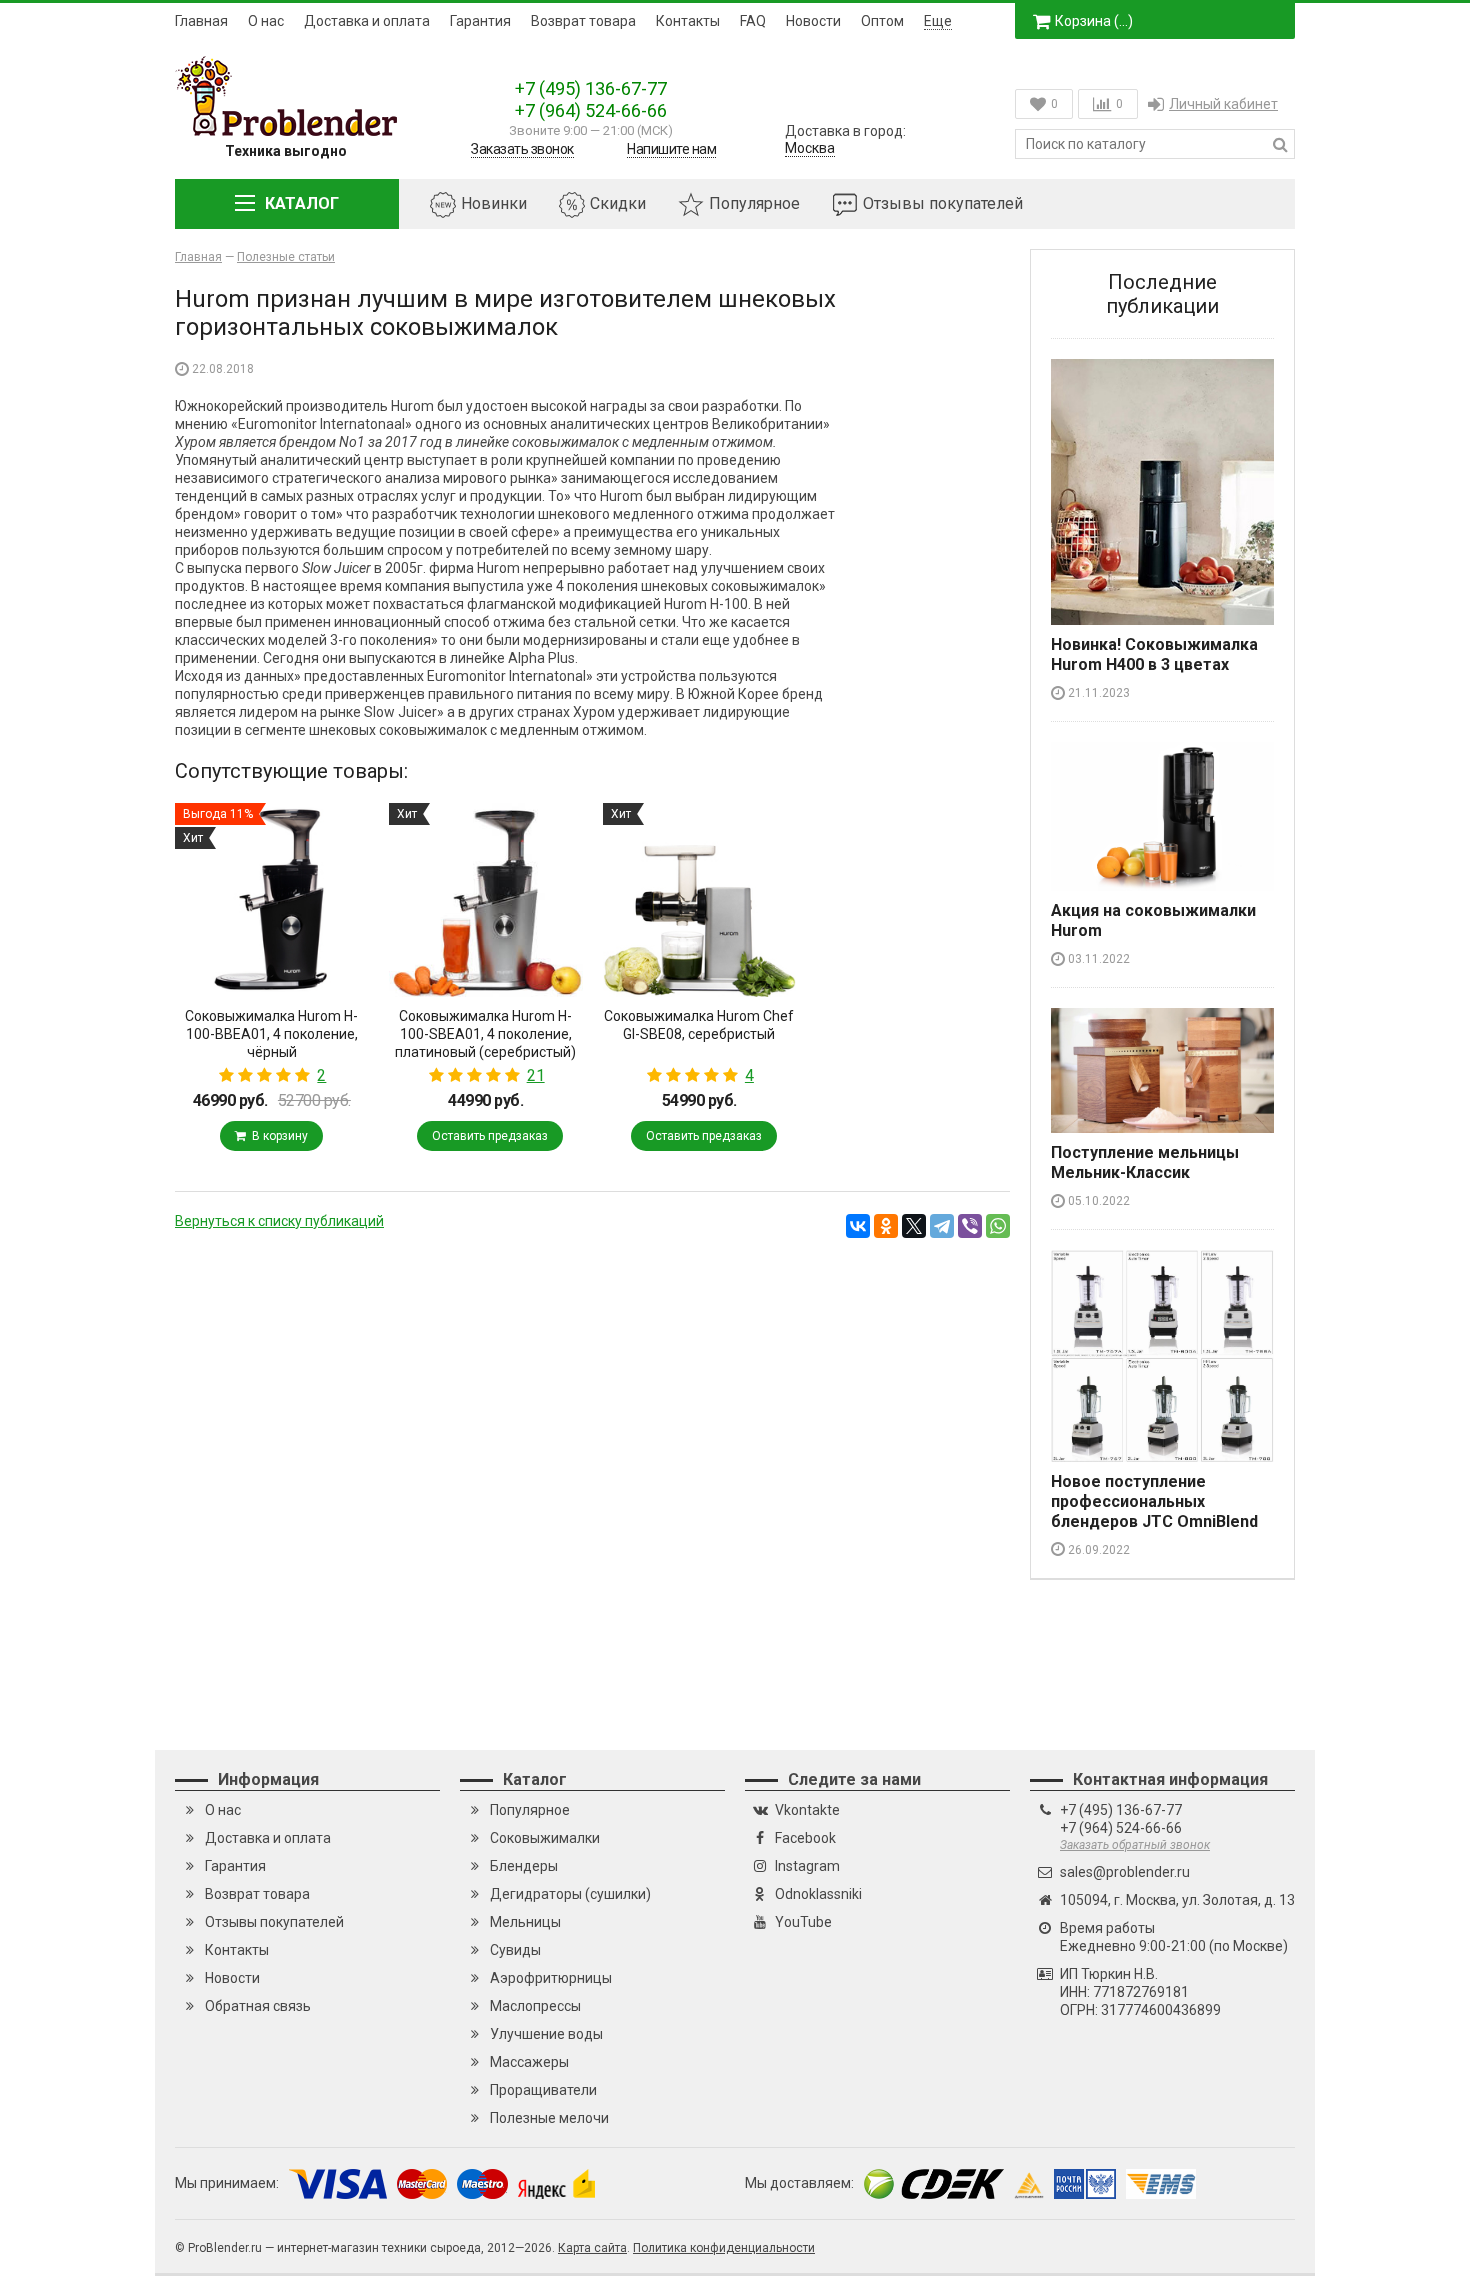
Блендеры (524, 1866)
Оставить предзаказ (490, 1136)
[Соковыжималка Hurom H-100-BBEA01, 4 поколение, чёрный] (272, 900)
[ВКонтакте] (858, 1226)
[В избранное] (351, 1116)
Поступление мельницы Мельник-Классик (1145, 1162)
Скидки (618, 203)
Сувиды (515, 1950)
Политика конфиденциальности (724, 2248)
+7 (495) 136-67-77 (591, 88)
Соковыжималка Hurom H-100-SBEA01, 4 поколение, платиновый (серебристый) (485, 1034)
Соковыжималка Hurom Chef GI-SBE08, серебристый (699, 1025)
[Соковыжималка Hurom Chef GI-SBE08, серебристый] (700, 900)
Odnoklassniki (818, 1894)
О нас (266, 21)
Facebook (805, 1838)
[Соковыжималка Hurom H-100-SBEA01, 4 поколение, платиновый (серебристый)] (486, 900)
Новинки (494, 203)
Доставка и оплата (367, 21)
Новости (813, 21)
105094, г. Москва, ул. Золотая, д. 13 (1177, 1900)
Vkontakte (807, 1810)
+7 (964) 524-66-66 (591, 110)
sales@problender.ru (1125, 1872)
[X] (914, 1226)
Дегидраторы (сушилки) (570, 1894)
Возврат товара (583, 21)
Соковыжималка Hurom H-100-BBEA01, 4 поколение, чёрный (271, 1034)
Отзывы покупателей (943, 203)
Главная (201, 21)
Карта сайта (592, 2248)
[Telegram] (942, 1226)
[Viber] (970, 1226)
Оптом (882, 21)
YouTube (803, 1922)
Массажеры (529, 2062)
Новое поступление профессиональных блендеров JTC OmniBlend (1154, 1501)
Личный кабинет (1223, 104)
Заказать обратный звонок (1135, 1845)
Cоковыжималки (545, 1838)
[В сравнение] (193, 1116)
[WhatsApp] (998, 1226)
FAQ (753, 21)
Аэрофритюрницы (551, 1978)
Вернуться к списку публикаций (279, 1221)
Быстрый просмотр (271, 962)
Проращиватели (543, 2090)
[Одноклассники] (886, 1226)
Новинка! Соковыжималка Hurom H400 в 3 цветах (1154, 654)
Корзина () (1094, 21)
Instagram (807, 1866)
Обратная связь (258, 2006)
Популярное (754, 203)
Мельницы (525, 1922)
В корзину (277, 1136)
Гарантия (480, 21)
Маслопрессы (535, 2006)
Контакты (688, 21)
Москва (810, 148)
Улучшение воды (546, 2034)
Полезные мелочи (549, 2118)
